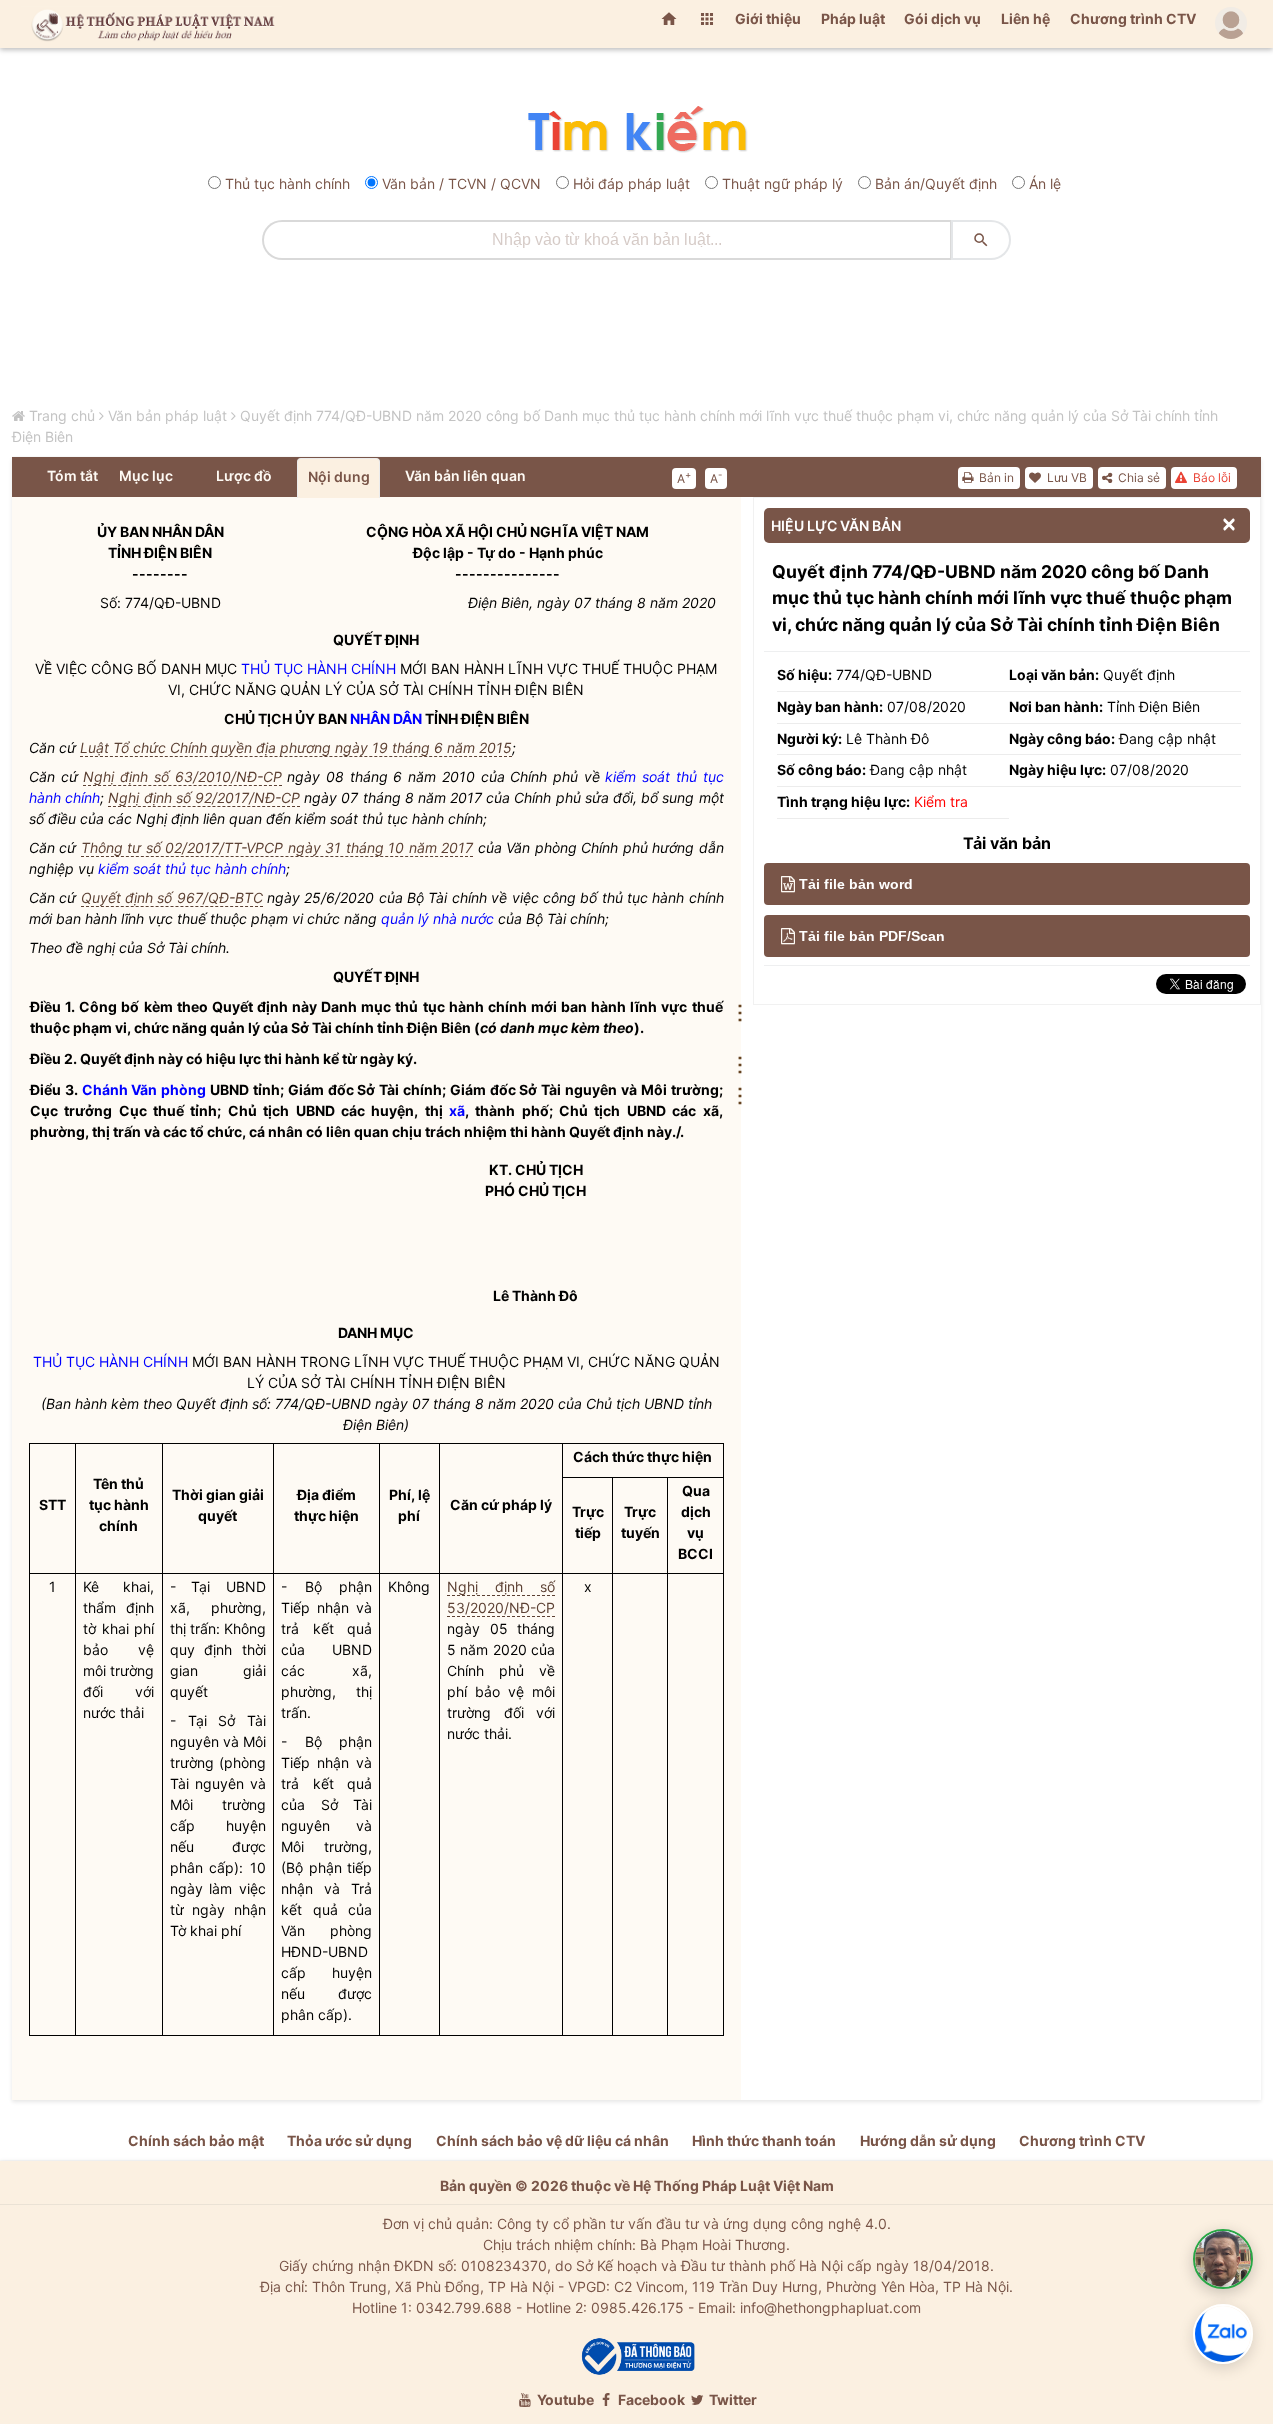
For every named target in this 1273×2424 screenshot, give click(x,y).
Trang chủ (62, 415)
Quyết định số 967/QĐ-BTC (172, 897)
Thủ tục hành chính (287, 183)
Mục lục (146, 475)
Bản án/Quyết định (936, 183)
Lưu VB (1065, 477)
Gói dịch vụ (942, 18)
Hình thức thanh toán (764, 2140)
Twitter (731, 2399)
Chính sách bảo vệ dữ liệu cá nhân (552, 2140)
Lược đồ (244, 475)
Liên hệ (1025, 18)
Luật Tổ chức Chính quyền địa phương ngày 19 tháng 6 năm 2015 (296, 747)
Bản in (995, 477)
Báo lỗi (1210, 477)
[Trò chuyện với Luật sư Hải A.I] (1223, 2259)
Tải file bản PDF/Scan (872, 936)
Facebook (650, 2399)
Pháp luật (853, 18)
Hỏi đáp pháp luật (631, 183)
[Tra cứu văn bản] (636, 130)
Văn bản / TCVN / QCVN (461, 183)
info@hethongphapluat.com (830, 2307)
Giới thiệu (768, 18)
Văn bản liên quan (465, 475)
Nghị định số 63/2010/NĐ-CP (182, 776)
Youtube (564, 2399)
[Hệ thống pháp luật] (149, 24)
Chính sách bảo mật (196, 2140)
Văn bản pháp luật (167, 415)
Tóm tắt (72, 475)
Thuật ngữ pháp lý (782, 183)
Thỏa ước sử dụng (349, 2140)
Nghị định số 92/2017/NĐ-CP (204, 797)
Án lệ (1045, 183)
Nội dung (339, 476)
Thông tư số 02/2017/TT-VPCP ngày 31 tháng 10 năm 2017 (277, 847)
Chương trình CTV (1133, 18)
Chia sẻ (1137, 477)
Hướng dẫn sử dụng (928, 2140)
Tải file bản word (856, 884)
